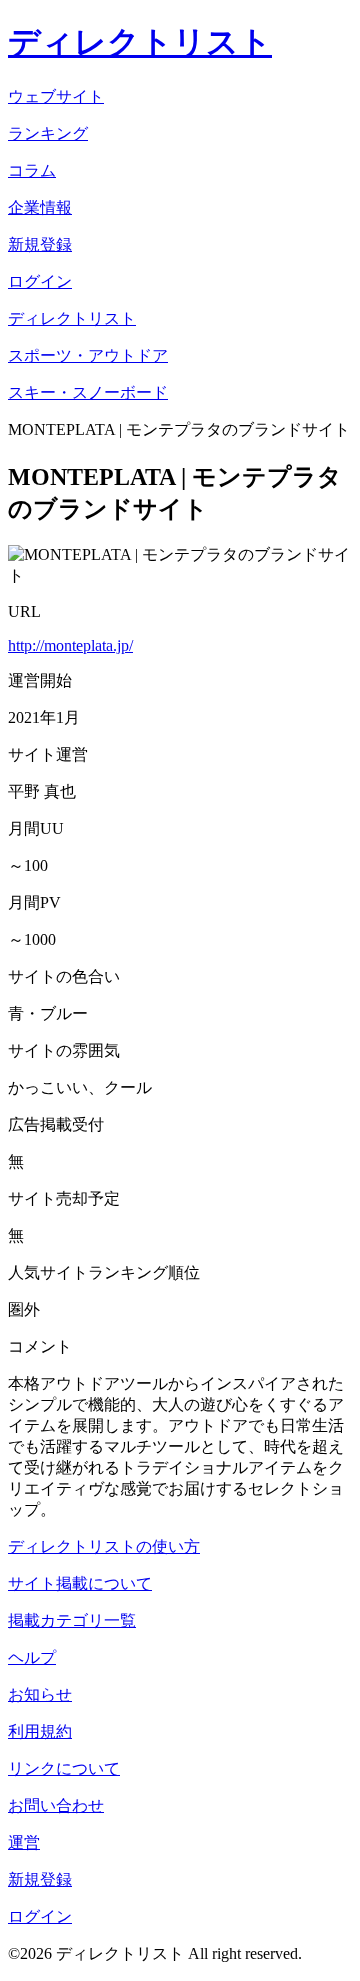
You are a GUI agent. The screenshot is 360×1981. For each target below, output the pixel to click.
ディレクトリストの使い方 (104, 1546)
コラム (32, 170)
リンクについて (64, 1768)
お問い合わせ (56, 1805)
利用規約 (40, 1731)
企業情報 (40, 207)
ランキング (48, 133)
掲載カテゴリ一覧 (72, 1620)
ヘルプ (32, 1657)
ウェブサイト (56, 96)
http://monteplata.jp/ (70, 645)
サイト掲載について (80, 1583)
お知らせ (40, 1694)
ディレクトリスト (140, 42)
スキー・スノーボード (88, 392)
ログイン (40, 1916)
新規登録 (40, 1879)
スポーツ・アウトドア (88, 355)
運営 (24, 1842)
